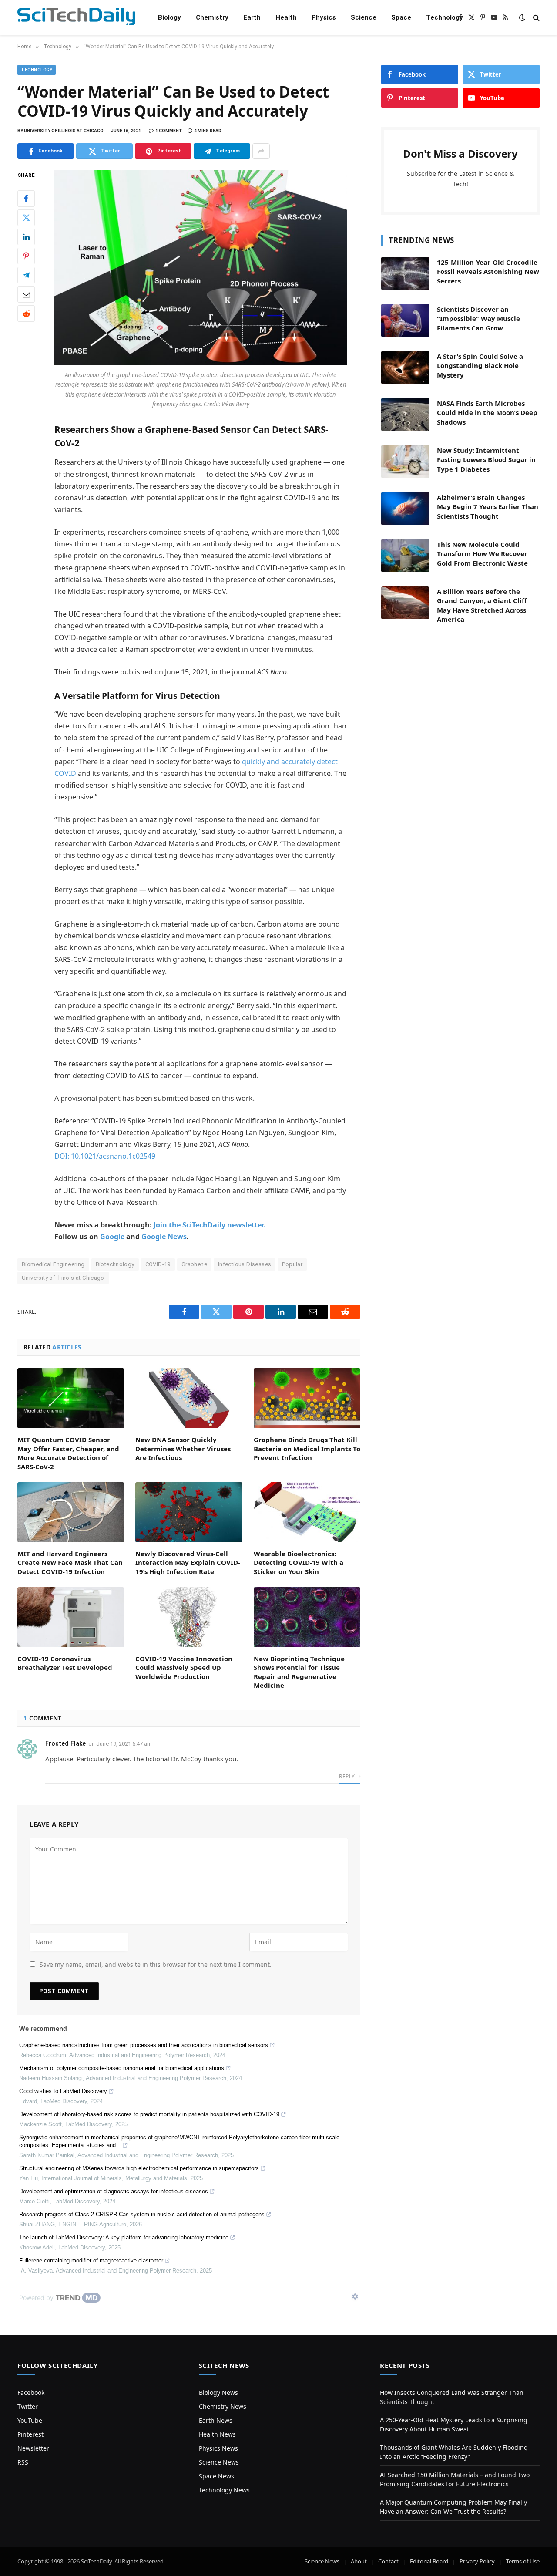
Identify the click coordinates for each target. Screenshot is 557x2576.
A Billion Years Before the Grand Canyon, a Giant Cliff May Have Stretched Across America (482, 605)
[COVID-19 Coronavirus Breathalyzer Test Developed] (71, 1617)
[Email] (26, 294)
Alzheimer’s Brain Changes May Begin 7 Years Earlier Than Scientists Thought (488, 507)
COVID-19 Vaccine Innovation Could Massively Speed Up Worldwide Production (184, 1667)
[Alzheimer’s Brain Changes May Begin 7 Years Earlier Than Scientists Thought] (405, 509)
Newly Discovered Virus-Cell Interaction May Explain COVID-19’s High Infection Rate (188, 1563)
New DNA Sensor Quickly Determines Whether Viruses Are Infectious (183, 1448)
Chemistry (212, 17)
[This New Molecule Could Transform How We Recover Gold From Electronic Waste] (405, 556)
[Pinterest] (26, 256)
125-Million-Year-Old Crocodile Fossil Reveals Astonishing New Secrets (488, 271)
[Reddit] (26, 314)
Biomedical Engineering (53, 1264)
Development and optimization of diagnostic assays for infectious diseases (114, 2191)
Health (286, 17)
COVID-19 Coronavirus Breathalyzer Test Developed (65, 1663)
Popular (292, 1264)
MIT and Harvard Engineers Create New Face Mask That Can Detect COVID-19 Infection (70, 1563)
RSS (23, 2462)
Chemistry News (223, 2406)
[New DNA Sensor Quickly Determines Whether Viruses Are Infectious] (189, 1398)
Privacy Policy (477, 2561)
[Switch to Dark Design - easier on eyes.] (522, 17)
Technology (445, 17)
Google (112, 1237)
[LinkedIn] (26, 237)
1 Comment (169, 131)
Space (401, 17)
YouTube (30, 2420)
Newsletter (33, 2448)
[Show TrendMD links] (355, 2296)
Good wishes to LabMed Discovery (63, 2091)
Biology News (218, 2392)
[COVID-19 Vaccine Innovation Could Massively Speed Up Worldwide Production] (189, 1617)
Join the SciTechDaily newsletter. (210, 1225)
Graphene (194, 1264)
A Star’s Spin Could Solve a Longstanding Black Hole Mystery (480, 366)
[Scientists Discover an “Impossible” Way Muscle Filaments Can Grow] (405, 320)
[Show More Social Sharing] (261, 151)
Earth (252, 17)
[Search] (535, 18)
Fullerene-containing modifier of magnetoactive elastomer (91, 2261)
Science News (219, 2462)
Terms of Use (523, 2561)
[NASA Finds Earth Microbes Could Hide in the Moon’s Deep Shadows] (405, 415)
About (359, 2561)
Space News (216, 2476)
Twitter (28, 2406)
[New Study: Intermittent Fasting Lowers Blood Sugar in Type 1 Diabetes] (405, 462)
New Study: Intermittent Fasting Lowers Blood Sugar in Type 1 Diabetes (486, 460)
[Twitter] (26, 218)
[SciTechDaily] (76, 18)
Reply (347, 1776)
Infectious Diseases (245, 1264)
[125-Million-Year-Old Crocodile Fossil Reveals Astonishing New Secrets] (405, 273)
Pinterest (30, 2434)
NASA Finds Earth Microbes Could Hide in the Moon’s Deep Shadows (487, 413)
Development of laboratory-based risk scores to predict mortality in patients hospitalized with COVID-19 (149, 2114)
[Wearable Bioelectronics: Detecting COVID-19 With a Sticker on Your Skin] (307, 1512)
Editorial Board (429, 2561)
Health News (217, 2434)
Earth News (216, 2420)
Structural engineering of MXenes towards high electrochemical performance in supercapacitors (139, 2168)
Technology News (224, 2490)
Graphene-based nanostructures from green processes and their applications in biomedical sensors (144, 2045)
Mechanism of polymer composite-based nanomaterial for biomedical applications (122, 2068)
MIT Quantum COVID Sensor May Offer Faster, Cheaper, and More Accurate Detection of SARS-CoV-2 (68, 1453)
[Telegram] (26, 275)
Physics (324, 17)
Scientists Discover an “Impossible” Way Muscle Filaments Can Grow (478, 319)
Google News (164, 1237)
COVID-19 (158, 1264)
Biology (169, 17)
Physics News (218, 2448)
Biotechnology (115, 1264)
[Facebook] (26, 199)
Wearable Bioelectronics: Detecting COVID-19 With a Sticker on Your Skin (299, 1563)
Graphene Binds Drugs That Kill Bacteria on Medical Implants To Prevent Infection (307, 1448)
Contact (388, 2561)
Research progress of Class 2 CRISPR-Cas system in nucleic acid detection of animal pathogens (142, 2214)
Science (364, 17)
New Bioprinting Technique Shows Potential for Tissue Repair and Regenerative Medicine (299, 1672)
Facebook (31, 2392)
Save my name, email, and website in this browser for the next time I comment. (156, 1964)
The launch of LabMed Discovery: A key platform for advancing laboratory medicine (124, 2237)
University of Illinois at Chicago (63, 1278)
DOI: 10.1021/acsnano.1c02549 (105, 1156)
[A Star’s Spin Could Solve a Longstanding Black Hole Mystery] (405, 368)
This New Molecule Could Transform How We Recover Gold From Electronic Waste (482, 554)
